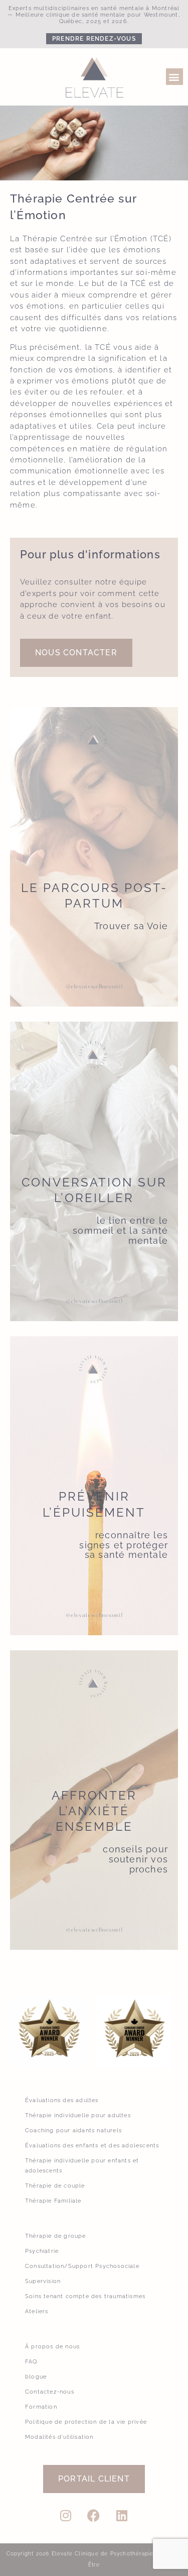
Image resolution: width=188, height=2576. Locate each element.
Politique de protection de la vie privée (86, 2422)
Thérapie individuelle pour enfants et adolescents (82, 2166)
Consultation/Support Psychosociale (82, 2266)
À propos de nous (52, 2347)
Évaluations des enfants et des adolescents (92, 2146)
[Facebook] (94, 2516)
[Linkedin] (122, 2516)
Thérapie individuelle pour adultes (78, 2115)
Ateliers (37, 2311)
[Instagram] (66, 2516)
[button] (174, 77)
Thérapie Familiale (53, 2201)
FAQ (31, 2362)
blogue (36, 2377)
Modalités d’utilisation (59, 2437)
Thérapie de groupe (56, 2236)
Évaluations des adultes (62, 2100)
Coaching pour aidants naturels (73, 2131)
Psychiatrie (42, 2251)
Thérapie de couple (55, 2186)
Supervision (43, 2281)
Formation (41, 2407)
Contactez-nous (50, 2392)
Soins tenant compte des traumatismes (85, 2296)
